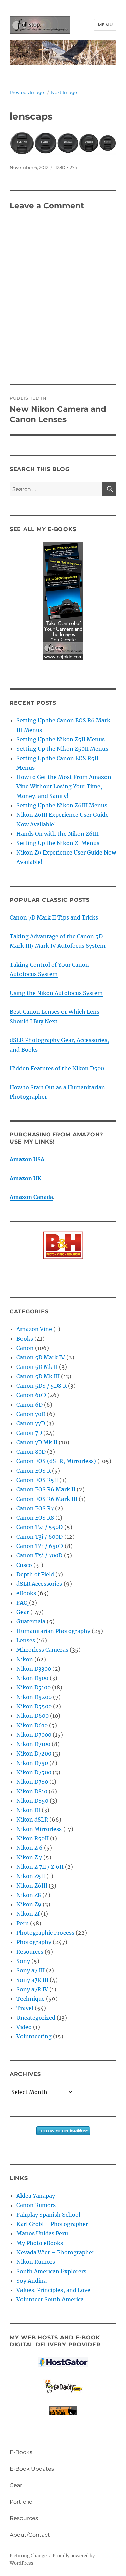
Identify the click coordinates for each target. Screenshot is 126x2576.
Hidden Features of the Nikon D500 (57, 1068)
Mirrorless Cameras (42, 1650)
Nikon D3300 (34, 1669)
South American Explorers (51, 2271)
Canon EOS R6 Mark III (47, 1499)
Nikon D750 (32, 1763)
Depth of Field (35, 1574)
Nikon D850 (32, 1801)
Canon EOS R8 (35, 1518)
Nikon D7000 (34, 1735)
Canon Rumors (36, 2205)
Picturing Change (28, 2556)
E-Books (21, 2452)
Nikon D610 (32, 1725)
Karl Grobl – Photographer (52, 2224)
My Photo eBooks (40, 2243)
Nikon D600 (33, 1716)
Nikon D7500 (34, 1772)
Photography (34, 1942)
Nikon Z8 (29, 1895)
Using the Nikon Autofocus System (56, 993)
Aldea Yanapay (36, 2196)
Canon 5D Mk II (37, 1367)
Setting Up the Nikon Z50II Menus (62, 749)
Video (24, 2027)
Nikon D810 (32, 1791)
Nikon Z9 (29, 1904)
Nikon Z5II (31, 1876)
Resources (30, 1952)
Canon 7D (29, 1433)
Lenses (26, 1640)
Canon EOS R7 (35, 1508)
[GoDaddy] (63, 2387)
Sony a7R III (32, 1980)
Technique (31, 1999)
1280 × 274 (66, 167)
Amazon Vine (34, 1329)
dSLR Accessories (39, 1584)
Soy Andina (32, 2281)
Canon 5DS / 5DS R (41, 1386)
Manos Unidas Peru (42, 2233)
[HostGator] (63, 2362)
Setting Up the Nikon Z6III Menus (62, 805)
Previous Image (27, 92)
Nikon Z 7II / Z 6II (40, 1867)
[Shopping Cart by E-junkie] (63, 2411)
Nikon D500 (32, 1678)
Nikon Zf (28, 1914)
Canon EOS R (34, 1471)
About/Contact (30, 2535)
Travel (25, 2008)
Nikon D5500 (34, 1706)
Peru (23, 1923)
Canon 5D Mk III (38, 1376)
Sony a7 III (31, 1970)
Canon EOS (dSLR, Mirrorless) (56, 1461)
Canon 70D (31, 1414)
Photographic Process (45, 1933)
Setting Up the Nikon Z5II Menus (61, 739)
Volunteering (34, 2036)
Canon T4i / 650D (40, 1546)
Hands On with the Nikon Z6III (58, 834)
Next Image (64, 92)
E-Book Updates (32, 2469)
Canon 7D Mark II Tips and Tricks (54, 917)
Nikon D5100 (34, 1687)
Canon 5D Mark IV (41, 1357)
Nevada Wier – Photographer (55, 2252)
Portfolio (21, 2502)
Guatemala (31, 1621)
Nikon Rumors (36, 2262)
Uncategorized (36, 2018)
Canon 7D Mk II (37, 1442)
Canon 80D (31, 1452)
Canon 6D (30, 1405)
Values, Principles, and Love (53, 2290)
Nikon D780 (32, 1782)
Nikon (25, 1659)
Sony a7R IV (32, 1989)
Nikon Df (28, 1810)
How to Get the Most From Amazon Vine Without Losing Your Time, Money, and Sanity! (64, 786)
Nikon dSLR (32, 1820)
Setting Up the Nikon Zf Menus (58, 843)
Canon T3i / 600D (40, 1537)
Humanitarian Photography (53, 1631)
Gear (23, 1612)
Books (25, 1339)
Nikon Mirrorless (39, 1829)
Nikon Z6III (32, 1886)
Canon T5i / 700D (39, 1555)
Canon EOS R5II (37, 1480)
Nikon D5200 (34, 1697)
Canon (25, 1348)
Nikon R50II (33, 1838)
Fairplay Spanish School (48, 2215)
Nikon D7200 (34, 1753)
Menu (105, 25)
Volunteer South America (50, 2299)
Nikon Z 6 (30, 1848)
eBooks (26, 1593)
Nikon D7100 (33, 1744)
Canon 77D (31, 1423)
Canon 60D (31, 1395)
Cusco (24, 1565)
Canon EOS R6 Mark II (46, 1489)
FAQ (22, 1603)
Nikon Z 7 (29, 1857)
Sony (23, 1961)
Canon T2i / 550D (40, 1527)
